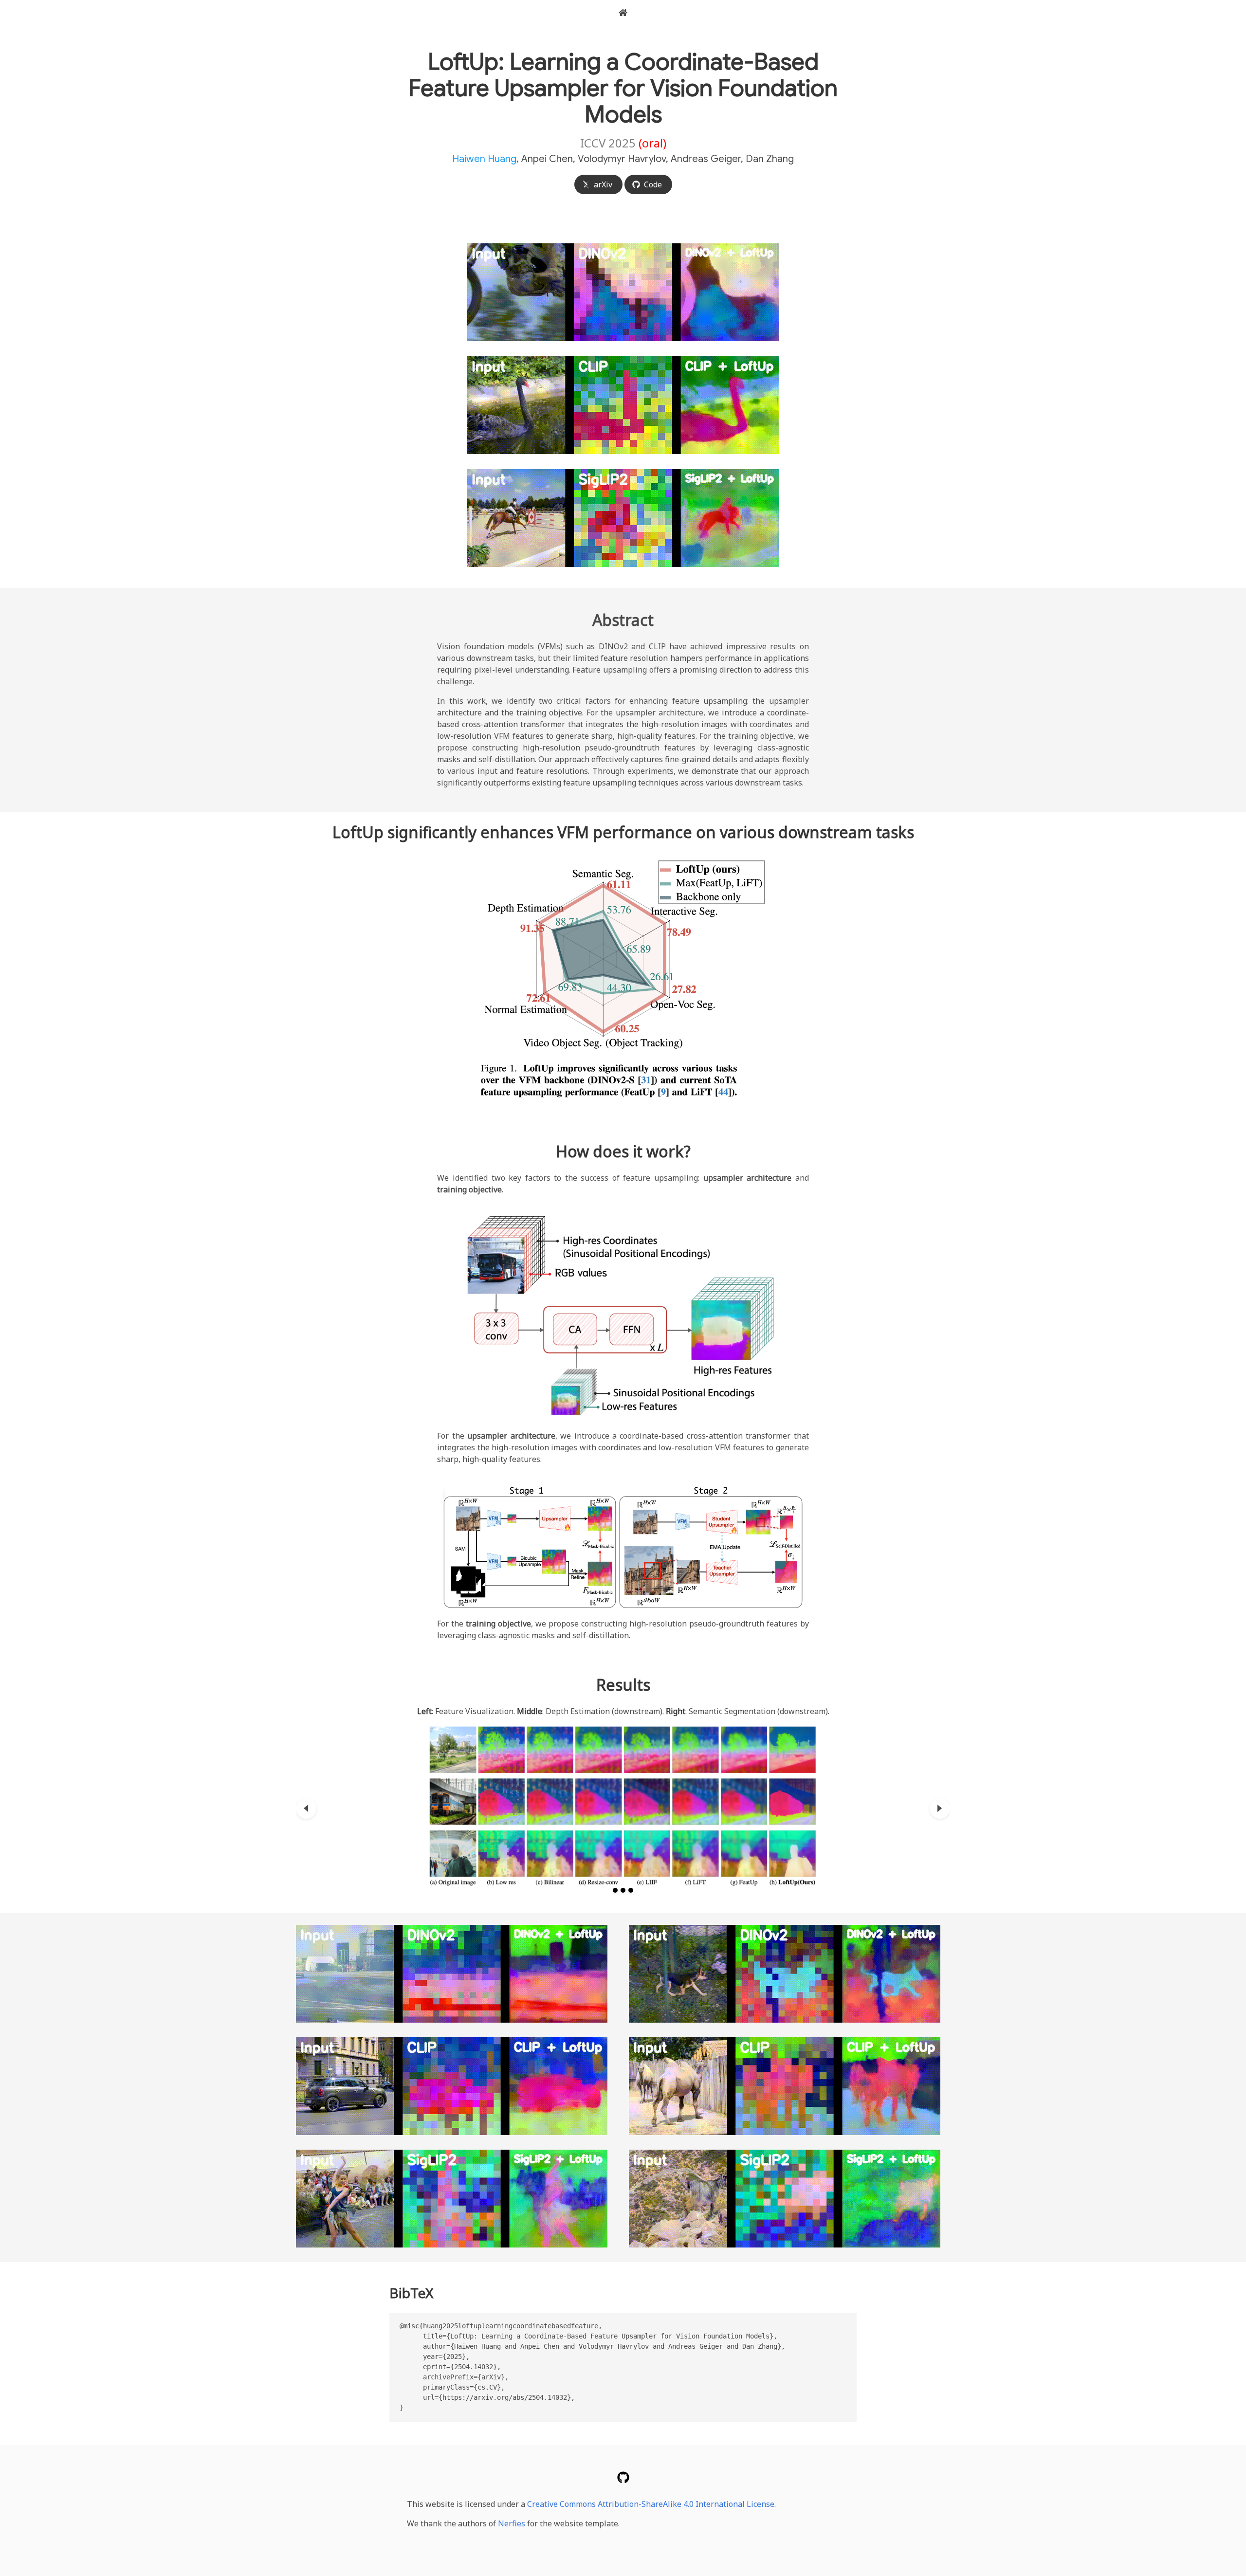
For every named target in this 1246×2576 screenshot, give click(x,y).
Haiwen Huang (484, 159)
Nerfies (512, 2523)
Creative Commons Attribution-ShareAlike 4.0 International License (651, 2504)
